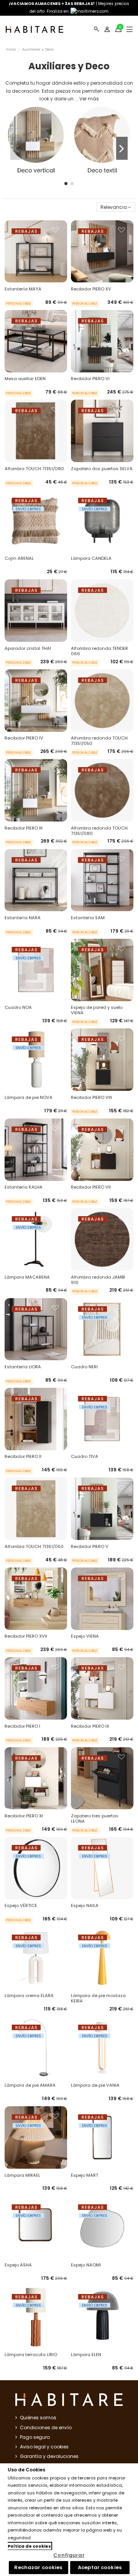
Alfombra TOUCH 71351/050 (34, 1546)
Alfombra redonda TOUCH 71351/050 (99, 741)
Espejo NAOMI (86, 2265)
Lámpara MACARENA (27, 1277)
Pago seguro (35, 2437)
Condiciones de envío (46, 2428)
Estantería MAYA (23, 289)
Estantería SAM (88, 918)
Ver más (89, 99)
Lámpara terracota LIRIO (31, 2355)
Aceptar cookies (100, 2567)
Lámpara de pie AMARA (30, 2085)
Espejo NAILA (85, 1905)
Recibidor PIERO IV (24, 738)
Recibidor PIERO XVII (26, 1636)
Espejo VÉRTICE (21, 1905)
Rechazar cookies (38, 2567)
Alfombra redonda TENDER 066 (99, 651)
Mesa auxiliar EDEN (25, 379)
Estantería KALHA (24, 1187)
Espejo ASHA (18, 2265)
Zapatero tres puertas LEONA (95, 1818)
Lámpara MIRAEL (22, 2175)
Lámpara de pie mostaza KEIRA (98, 1998)
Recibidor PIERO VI (90, 379)
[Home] (34, 29)
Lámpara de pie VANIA (95, 2085)
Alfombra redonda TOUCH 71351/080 (99, 831)
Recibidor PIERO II (23, 1456)
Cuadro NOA (18, 1007)
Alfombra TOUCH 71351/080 (34, 469)
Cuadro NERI (84, 1367)
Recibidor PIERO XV (91, 289)
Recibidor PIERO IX (90, 1726)
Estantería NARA (23, 918)
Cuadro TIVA (85, 1456)
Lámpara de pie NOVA (29, 1097)
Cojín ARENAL (19, 558)
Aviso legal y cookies (44, 2447)
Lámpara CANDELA (91, 558)
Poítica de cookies (29, 2546)
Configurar (69, 2555)
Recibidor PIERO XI (24, 1816)
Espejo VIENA (85, 1636)
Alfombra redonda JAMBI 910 (98, 1280)
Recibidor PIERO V (90, 1546)
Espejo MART (85, 2175)
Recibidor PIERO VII (91, 1187)
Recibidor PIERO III (24, 828)
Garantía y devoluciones (49, 2456)
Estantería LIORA (23, 1367)
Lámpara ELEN (86, 2355)
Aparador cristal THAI (28, 648)
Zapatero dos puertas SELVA (102, 469)
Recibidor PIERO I (22, 1726)
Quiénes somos (38, 2418)
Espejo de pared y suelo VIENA (97, 1010)
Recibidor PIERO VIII (91, 1097)
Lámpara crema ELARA (29, 1996)
